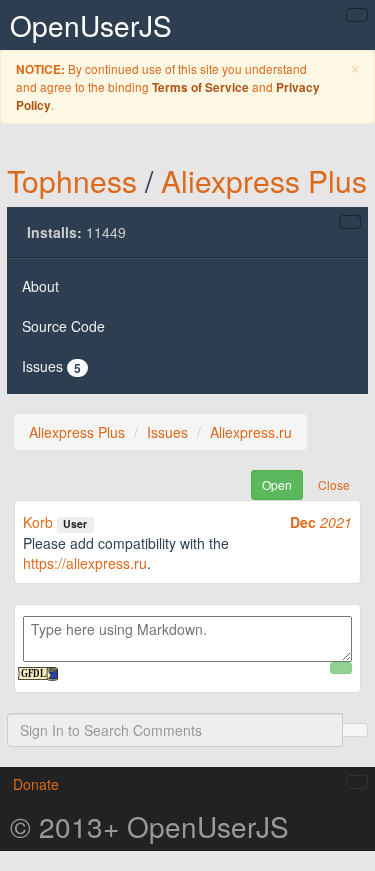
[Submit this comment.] (341, 668)
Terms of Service (200, 87)
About (40, 286)
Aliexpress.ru (251, 432)
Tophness (72, 180)
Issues (51, 366)
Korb (38, 522)
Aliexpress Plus (264, 180)
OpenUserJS (91, 25)
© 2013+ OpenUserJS (149, 826)
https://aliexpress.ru (85, 563)
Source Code (63, 326)
